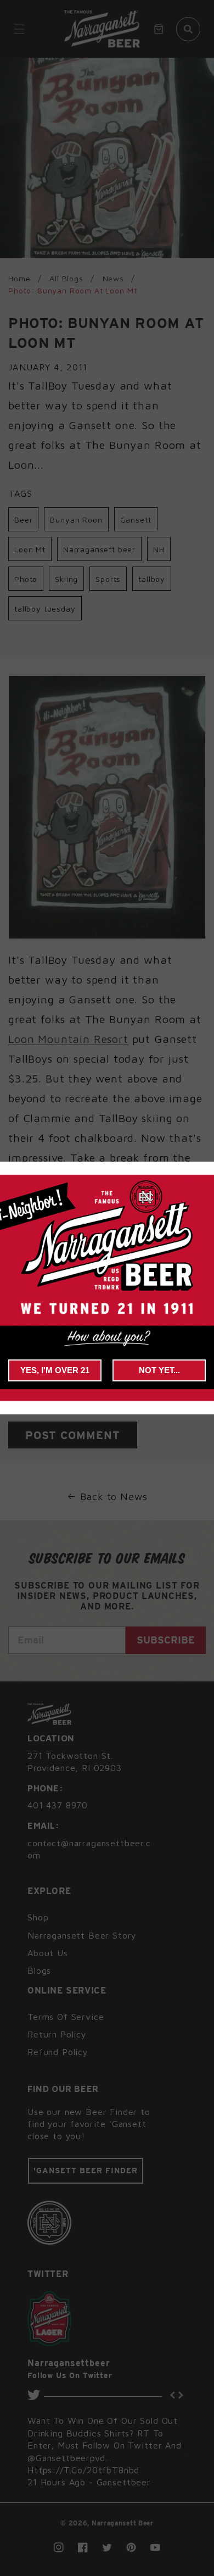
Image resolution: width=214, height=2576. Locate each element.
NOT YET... (159, 1370)
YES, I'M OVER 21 (55, 1370)
